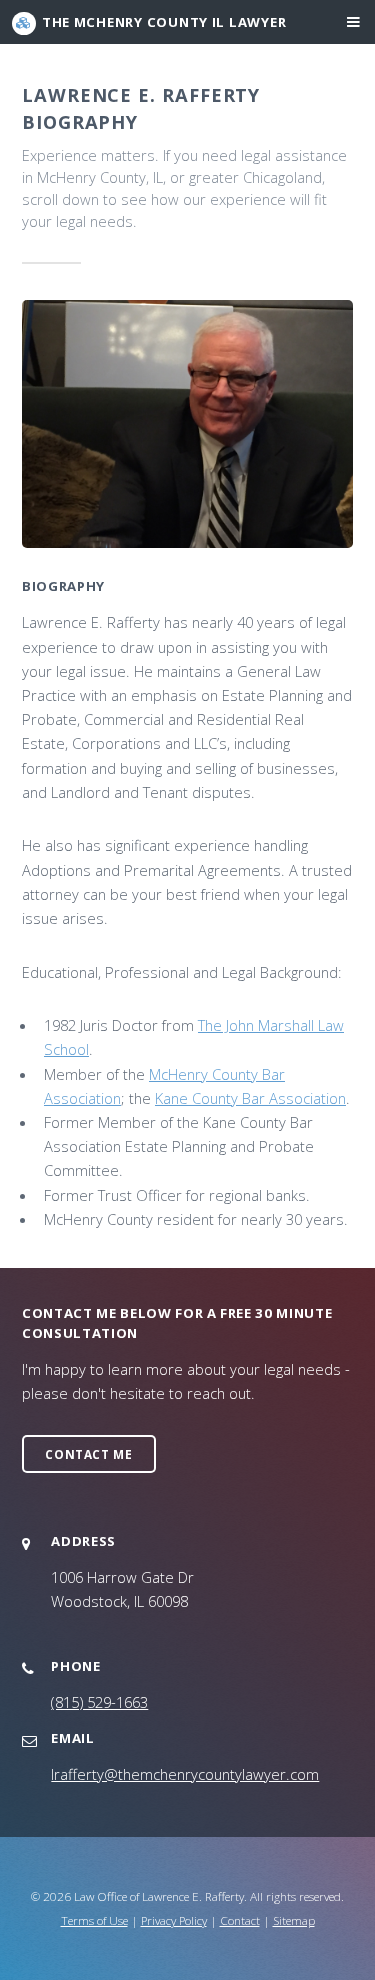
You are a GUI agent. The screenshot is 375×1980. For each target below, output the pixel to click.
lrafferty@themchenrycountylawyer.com (185, 1774)
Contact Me (88, 1454)
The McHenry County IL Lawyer (164, 22)
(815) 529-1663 (99, 1702)
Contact (240, 1920)
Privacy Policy (174, 1920)
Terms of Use (94, 1920)
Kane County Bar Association (250, 1098)
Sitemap (294, 1920)
